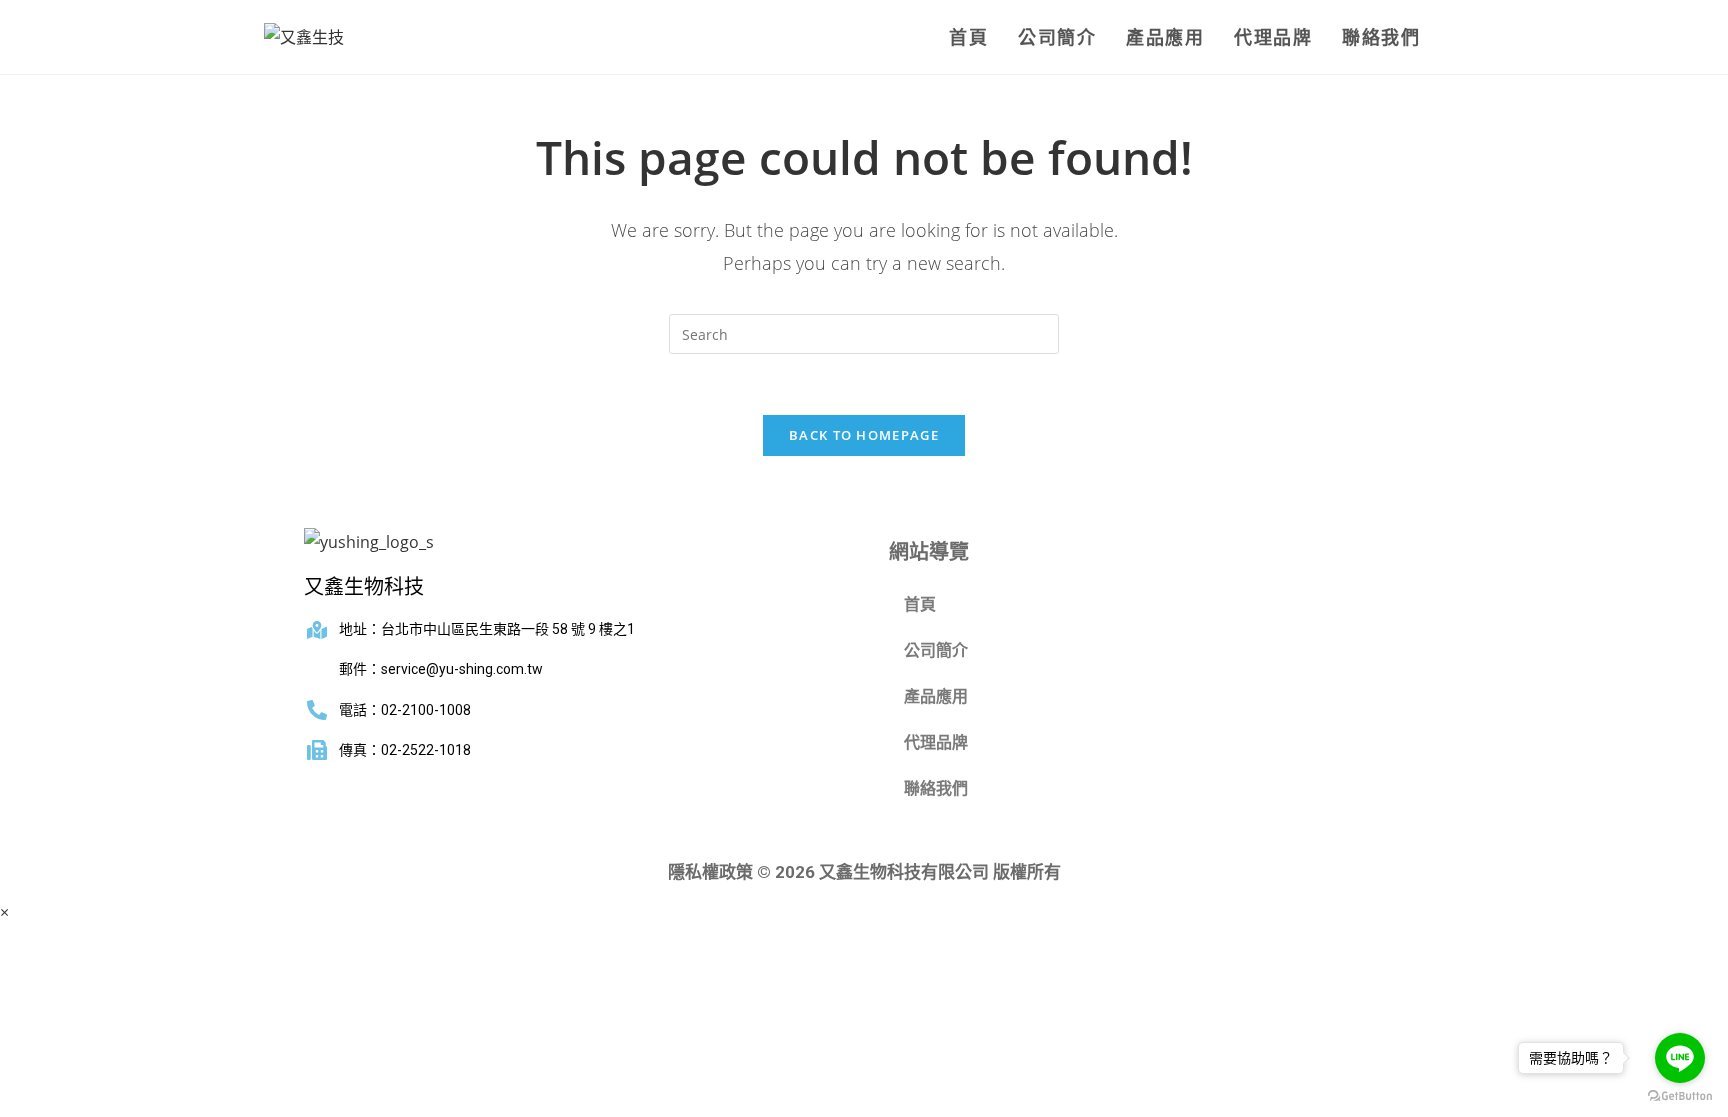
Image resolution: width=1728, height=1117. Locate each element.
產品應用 (936, 696)
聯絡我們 (936, 788)
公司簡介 (936, 650)
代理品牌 (936, 742)
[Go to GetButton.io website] (1680, 1096)
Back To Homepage (864, 435)
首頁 (920, 604)
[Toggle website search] (1457, 37)
